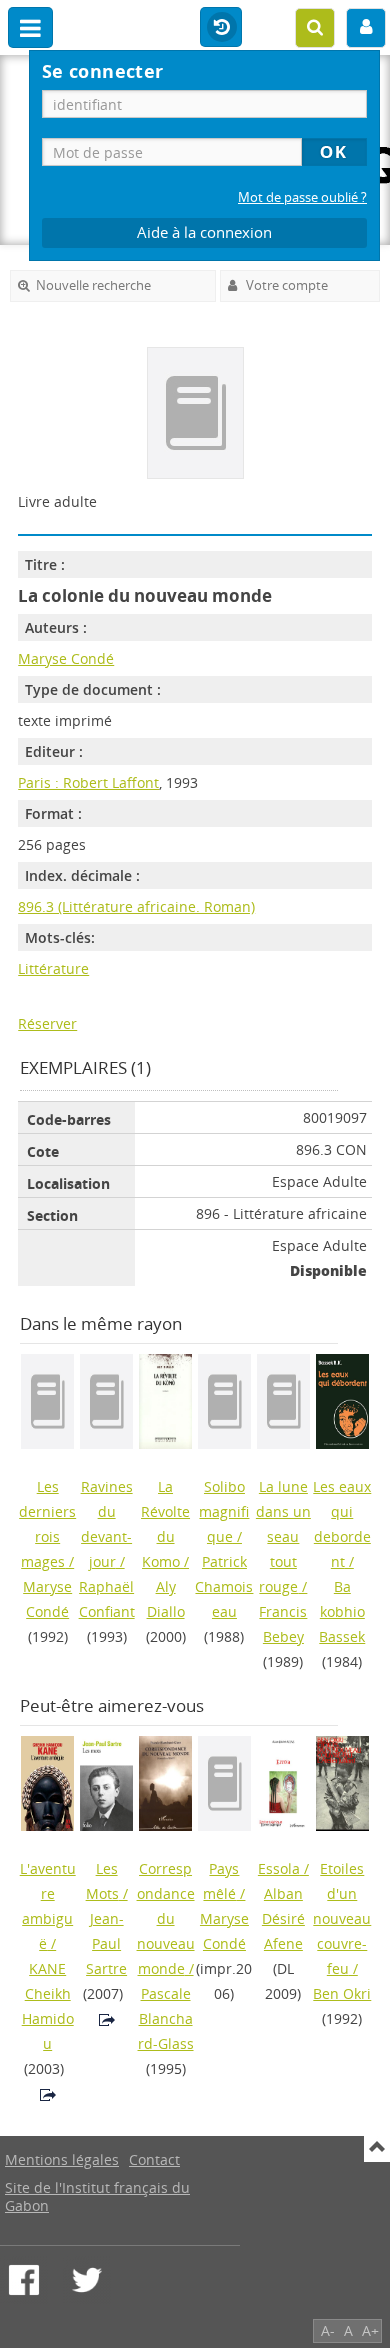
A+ (370, 2330)
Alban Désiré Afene (283, 1918)
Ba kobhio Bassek (342, 1611)
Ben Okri (342, 1993)
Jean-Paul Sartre (106, 1943)
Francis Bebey (283, 1624)
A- (328, 2330)
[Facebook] (24, 2280)
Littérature (53, 968)
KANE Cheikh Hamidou (48, 2006)
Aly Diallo (166, 1599)
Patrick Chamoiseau (224, 1586)
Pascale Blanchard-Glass (166, 2018)
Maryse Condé (66, 658)
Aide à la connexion (204, 232)
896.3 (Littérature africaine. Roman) (136, 906)
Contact (154, 2159)
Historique (221, 28)
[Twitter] (87, 2280)
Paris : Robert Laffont (88, 782)
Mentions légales (62, 2159)
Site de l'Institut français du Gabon (97, 2196)
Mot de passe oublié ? (302, 197)
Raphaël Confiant (107, 1599)
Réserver (47, 1023)
